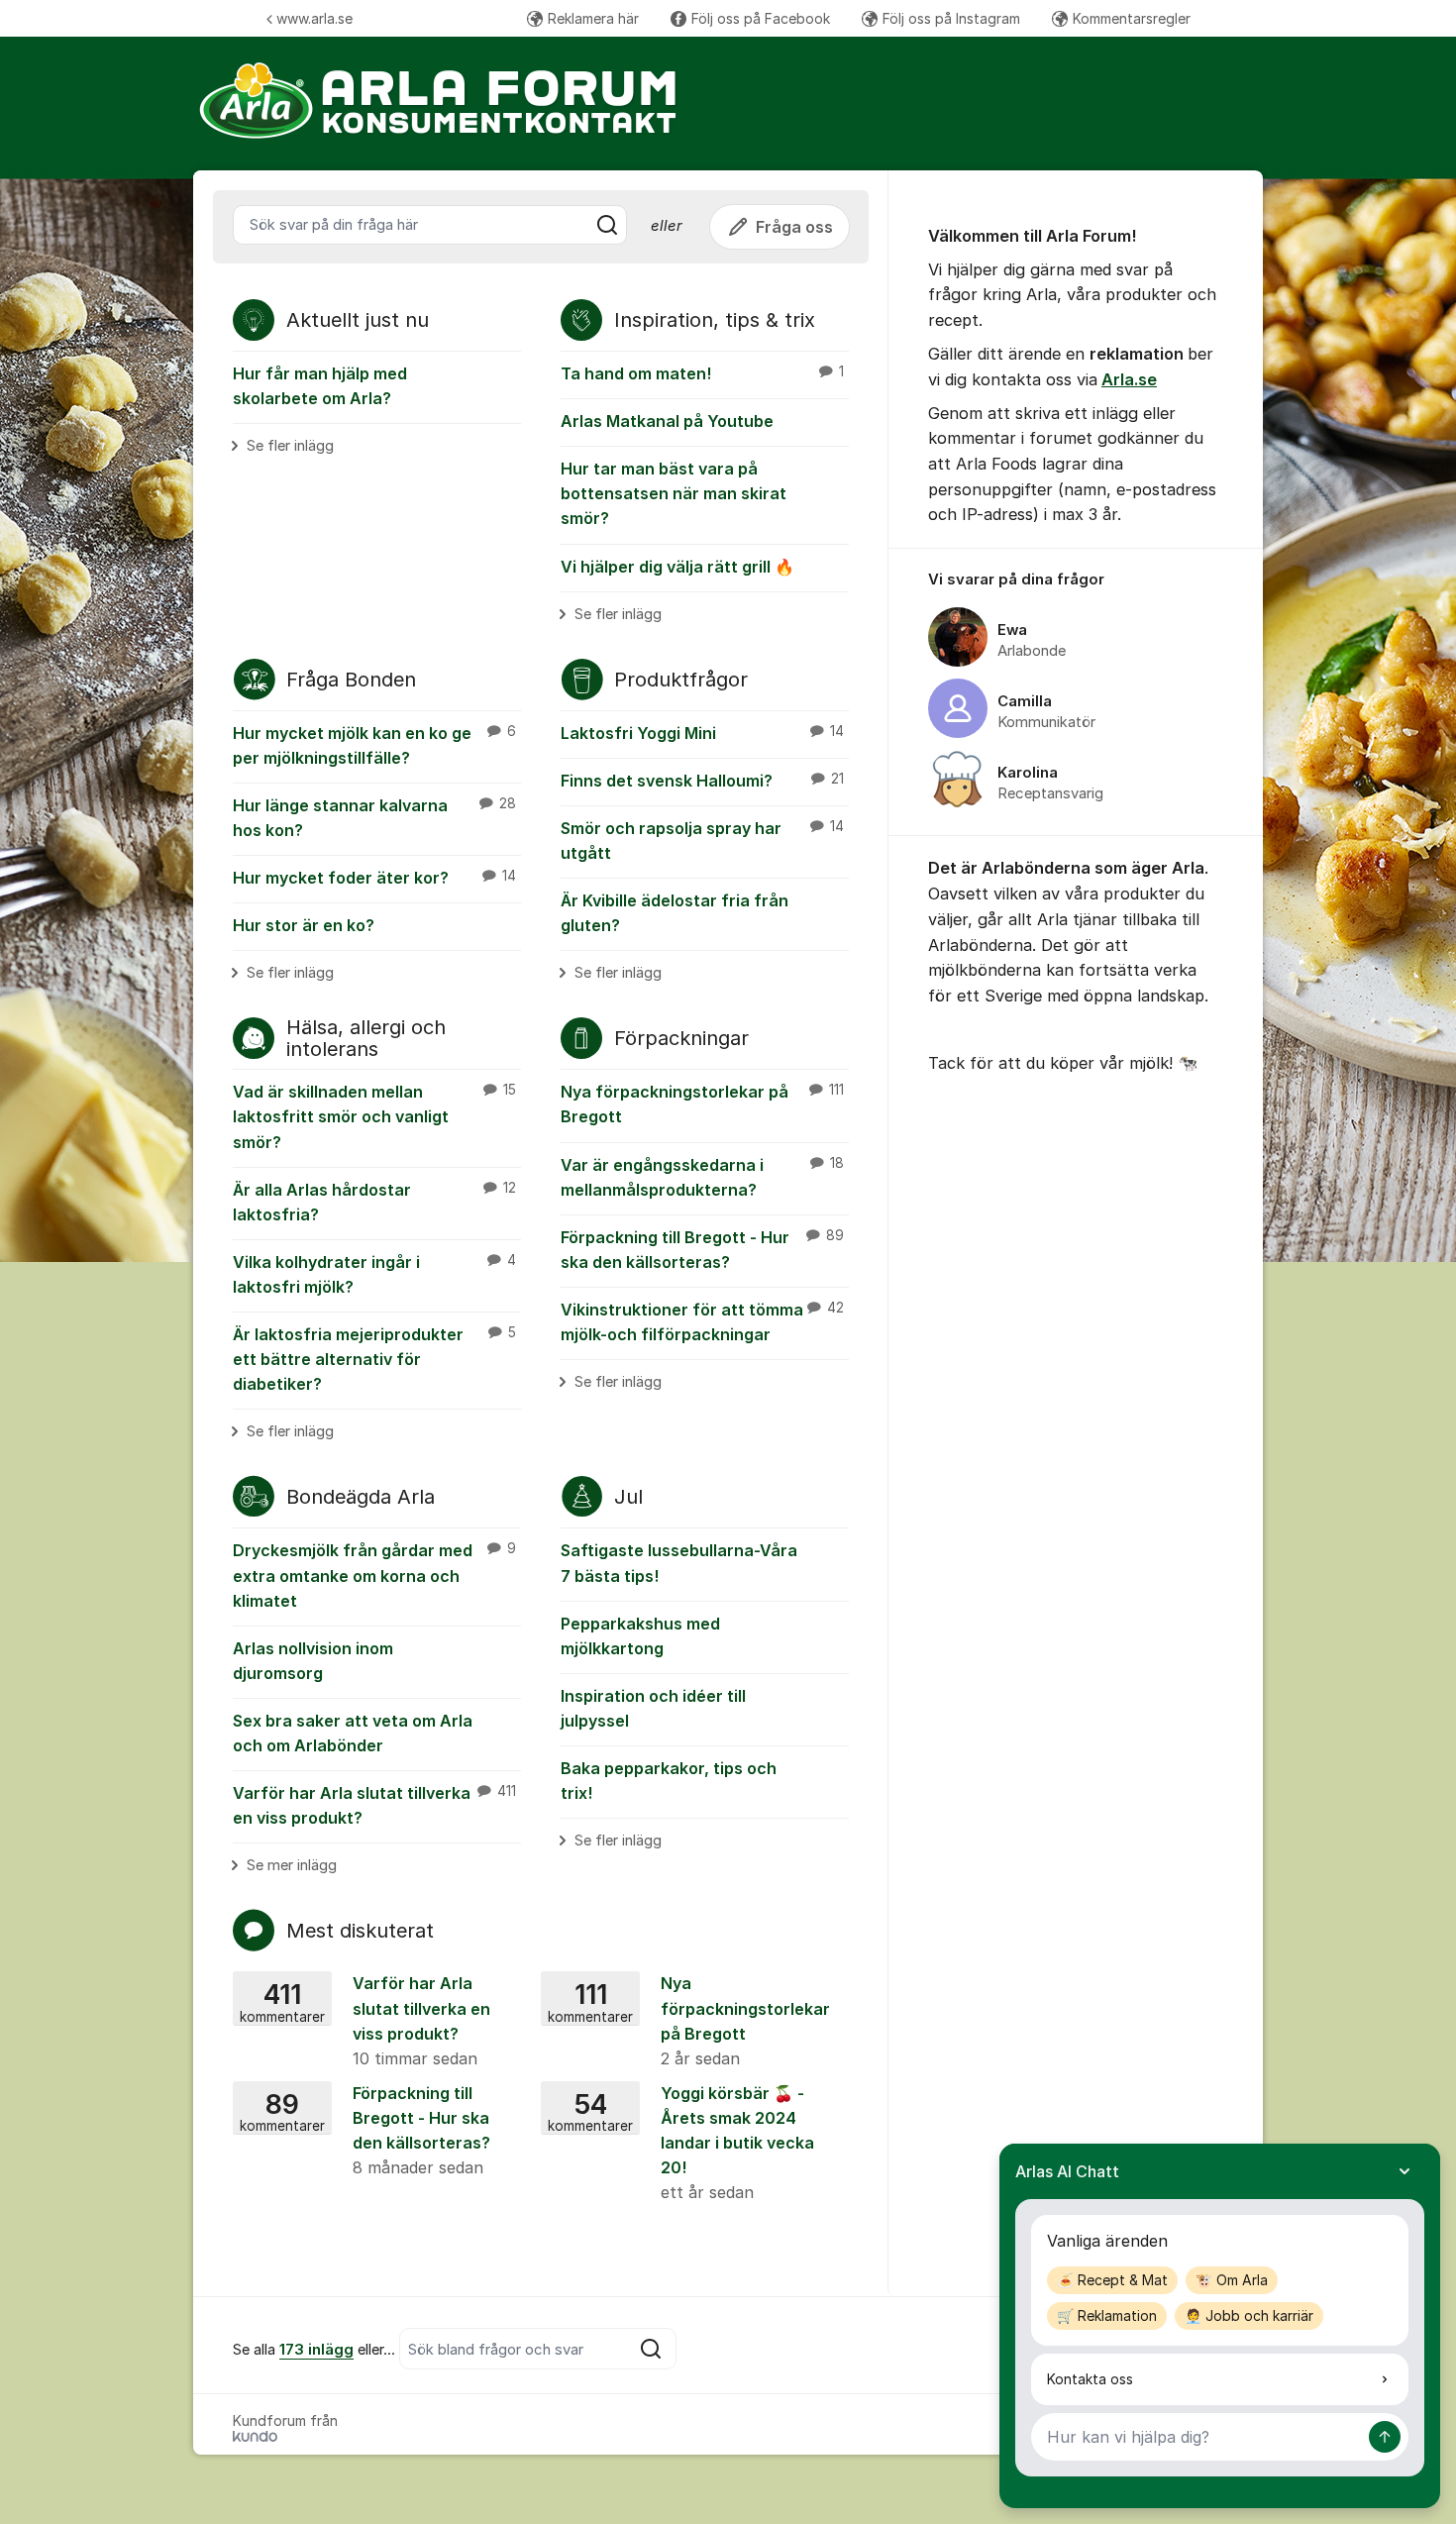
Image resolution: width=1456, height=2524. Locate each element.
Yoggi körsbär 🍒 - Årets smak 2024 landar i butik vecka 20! (681, 2143)
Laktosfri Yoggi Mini (702, 733)
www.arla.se (314, 18)
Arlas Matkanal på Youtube (667, 421)
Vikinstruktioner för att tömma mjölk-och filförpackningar (702, 1322)
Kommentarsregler (1132, 18)
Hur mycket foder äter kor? (374, 878)
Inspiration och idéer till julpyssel (653, 1708)
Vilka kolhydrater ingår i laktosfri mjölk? (374, 1274)
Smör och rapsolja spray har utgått (702, 841)
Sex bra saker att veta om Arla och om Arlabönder (353, 1733)
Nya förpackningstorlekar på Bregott (702, 1104)
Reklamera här (593, 18)
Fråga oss (794, 227)
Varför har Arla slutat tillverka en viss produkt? (374, 1805)
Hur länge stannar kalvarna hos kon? (374, 818)
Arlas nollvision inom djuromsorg (313, 1661)
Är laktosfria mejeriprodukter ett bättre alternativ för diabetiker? (374, 1359)
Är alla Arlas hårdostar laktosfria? (374, 1202)
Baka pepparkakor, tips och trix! (669, 1781)
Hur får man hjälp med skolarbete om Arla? (320, 386)
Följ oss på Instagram (951, 18)
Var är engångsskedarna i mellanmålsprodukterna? (702, 1177)
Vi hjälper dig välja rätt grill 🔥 (677, 567)
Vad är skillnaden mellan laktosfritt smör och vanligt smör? (374, 1116)
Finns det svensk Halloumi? (702, 781)
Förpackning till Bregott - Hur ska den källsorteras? (702, 1250)
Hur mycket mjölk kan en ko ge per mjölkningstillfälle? (374, 745)
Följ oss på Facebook (761, 18)
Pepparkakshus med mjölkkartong (640, 1636)
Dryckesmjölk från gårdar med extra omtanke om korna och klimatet (374, 1575)
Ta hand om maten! (702, 373)
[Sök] (607, 225)
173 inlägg (316, 2350)
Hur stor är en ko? (304, 925)
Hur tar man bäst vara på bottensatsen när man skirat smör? (674, 493)
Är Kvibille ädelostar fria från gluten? (675, 913)
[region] (1076, 692)
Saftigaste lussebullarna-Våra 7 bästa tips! (679, 1563)
